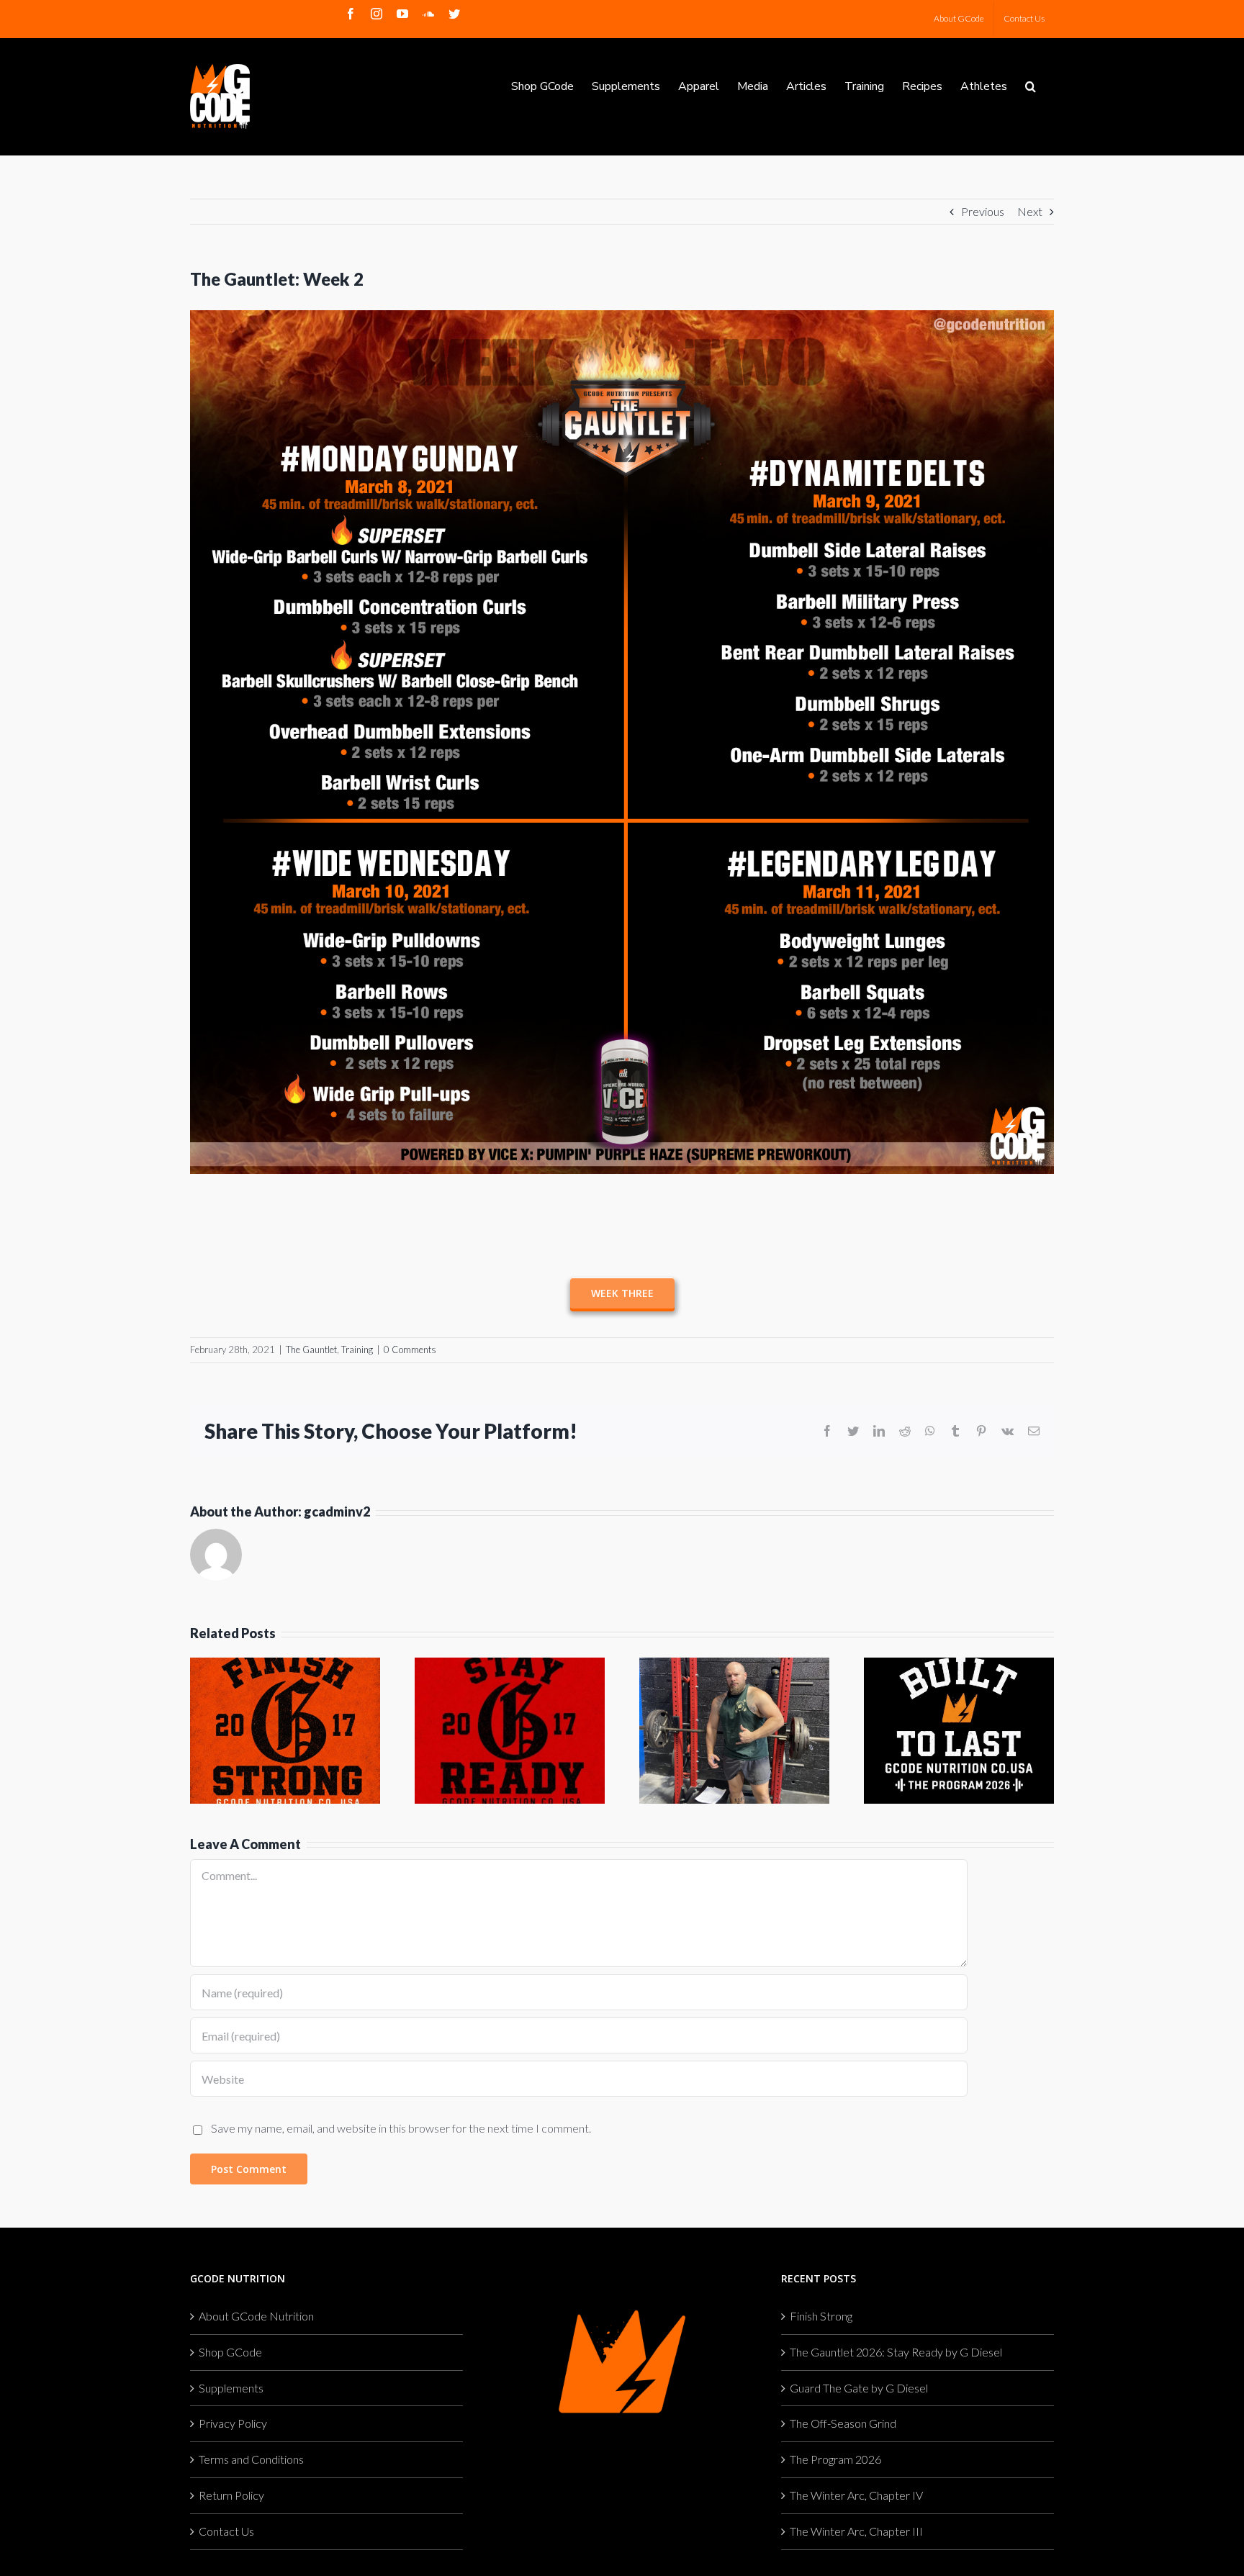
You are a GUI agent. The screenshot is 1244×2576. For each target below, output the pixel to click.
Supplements (231, 2388)
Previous (983, 211)
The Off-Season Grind (843, 2423)
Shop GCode (230, 2352)
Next (1030, 211)
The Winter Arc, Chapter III (856, 2531)
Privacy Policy (233, 2423)
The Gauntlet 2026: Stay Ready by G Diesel (896, 2352)
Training (357, 1350)
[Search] (1031, 85)
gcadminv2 (337, 1511)
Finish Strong (821, 2316)
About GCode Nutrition (256, 2316)
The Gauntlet (311, 1350)
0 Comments (410, 1350)
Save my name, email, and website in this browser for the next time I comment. (401, 2128)
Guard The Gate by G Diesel (859, 2388)
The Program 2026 (835, 2459)
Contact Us (226, 2531)
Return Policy (231, 2495)
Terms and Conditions (251, 2459)
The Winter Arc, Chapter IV (856, 2495)
